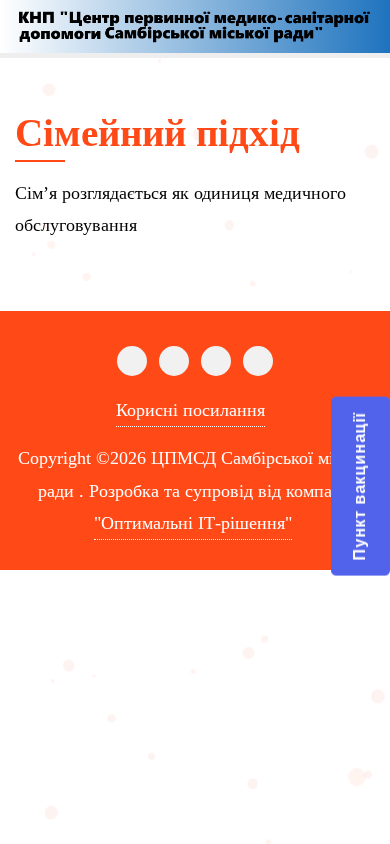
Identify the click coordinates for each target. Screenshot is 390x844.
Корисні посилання (190, 410)
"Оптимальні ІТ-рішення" (193, 523)
